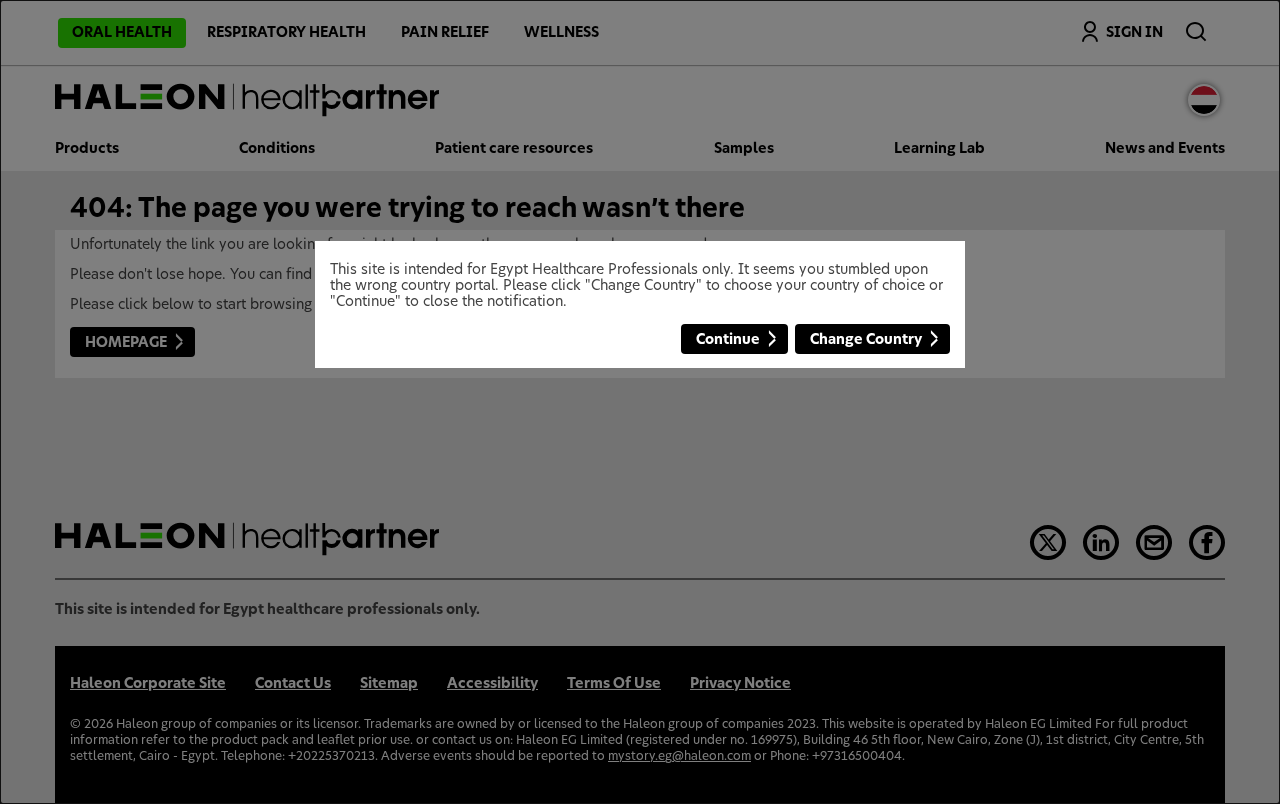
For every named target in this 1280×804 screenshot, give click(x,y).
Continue (728, 340)
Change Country (866, 340)
